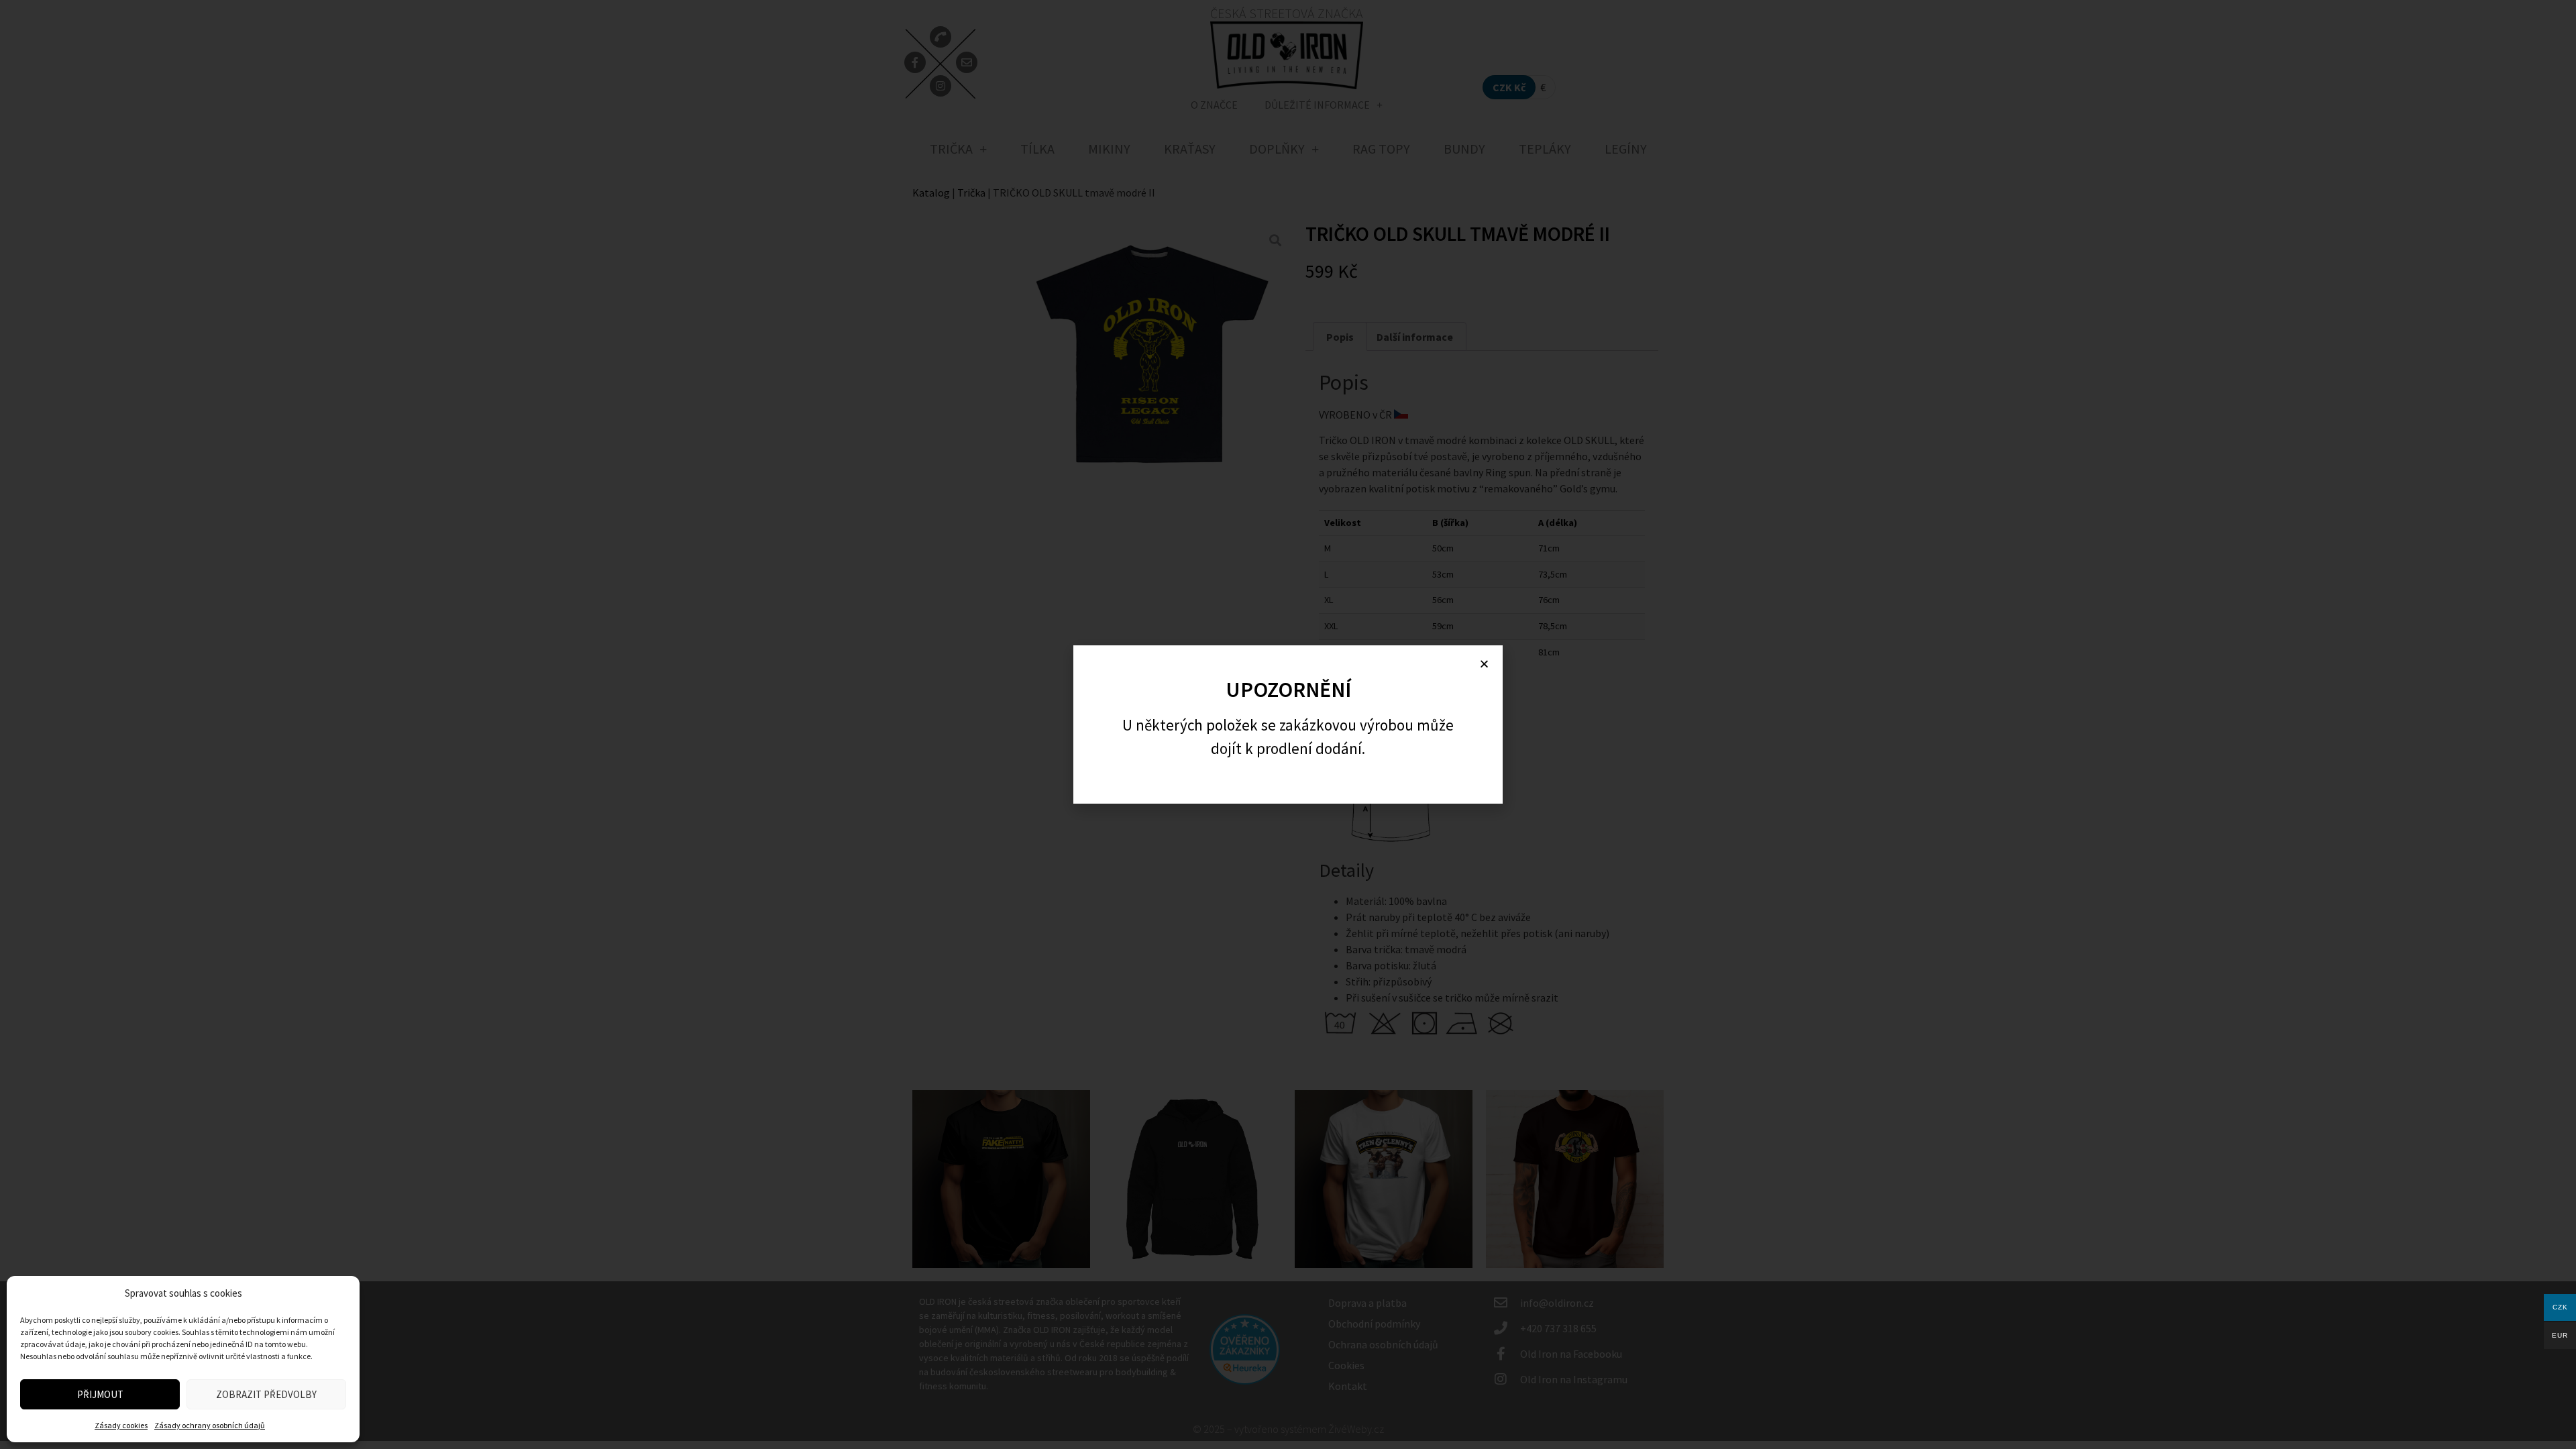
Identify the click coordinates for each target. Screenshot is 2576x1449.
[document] (1288, 724)
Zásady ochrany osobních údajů (210, 1425)
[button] (1484, 664)
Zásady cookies (121, 1425)
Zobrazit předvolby (266, 1394)
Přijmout (100, 1394)
